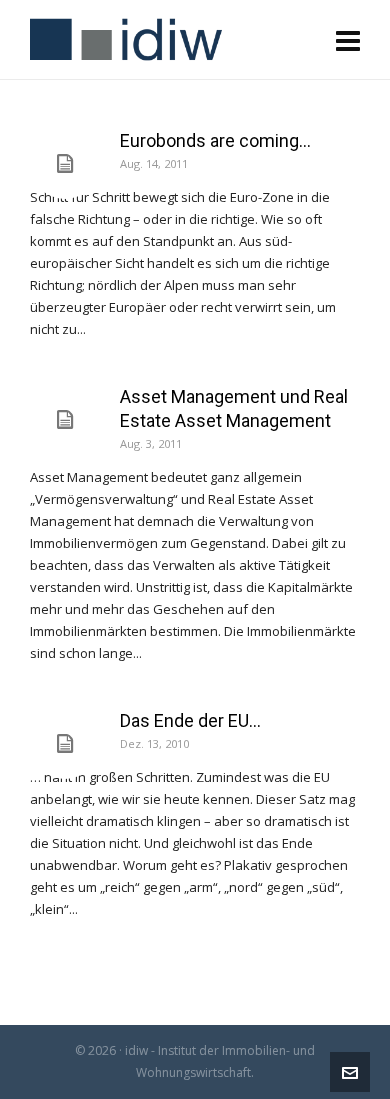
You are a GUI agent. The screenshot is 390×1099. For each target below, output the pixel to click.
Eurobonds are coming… (215, 140)
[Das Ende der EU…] (65, 744)
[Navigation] (348, 40)
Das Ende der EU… (190, 720)
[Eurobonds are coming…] (65, 164)
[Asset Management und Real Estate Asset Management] (65, 420)
